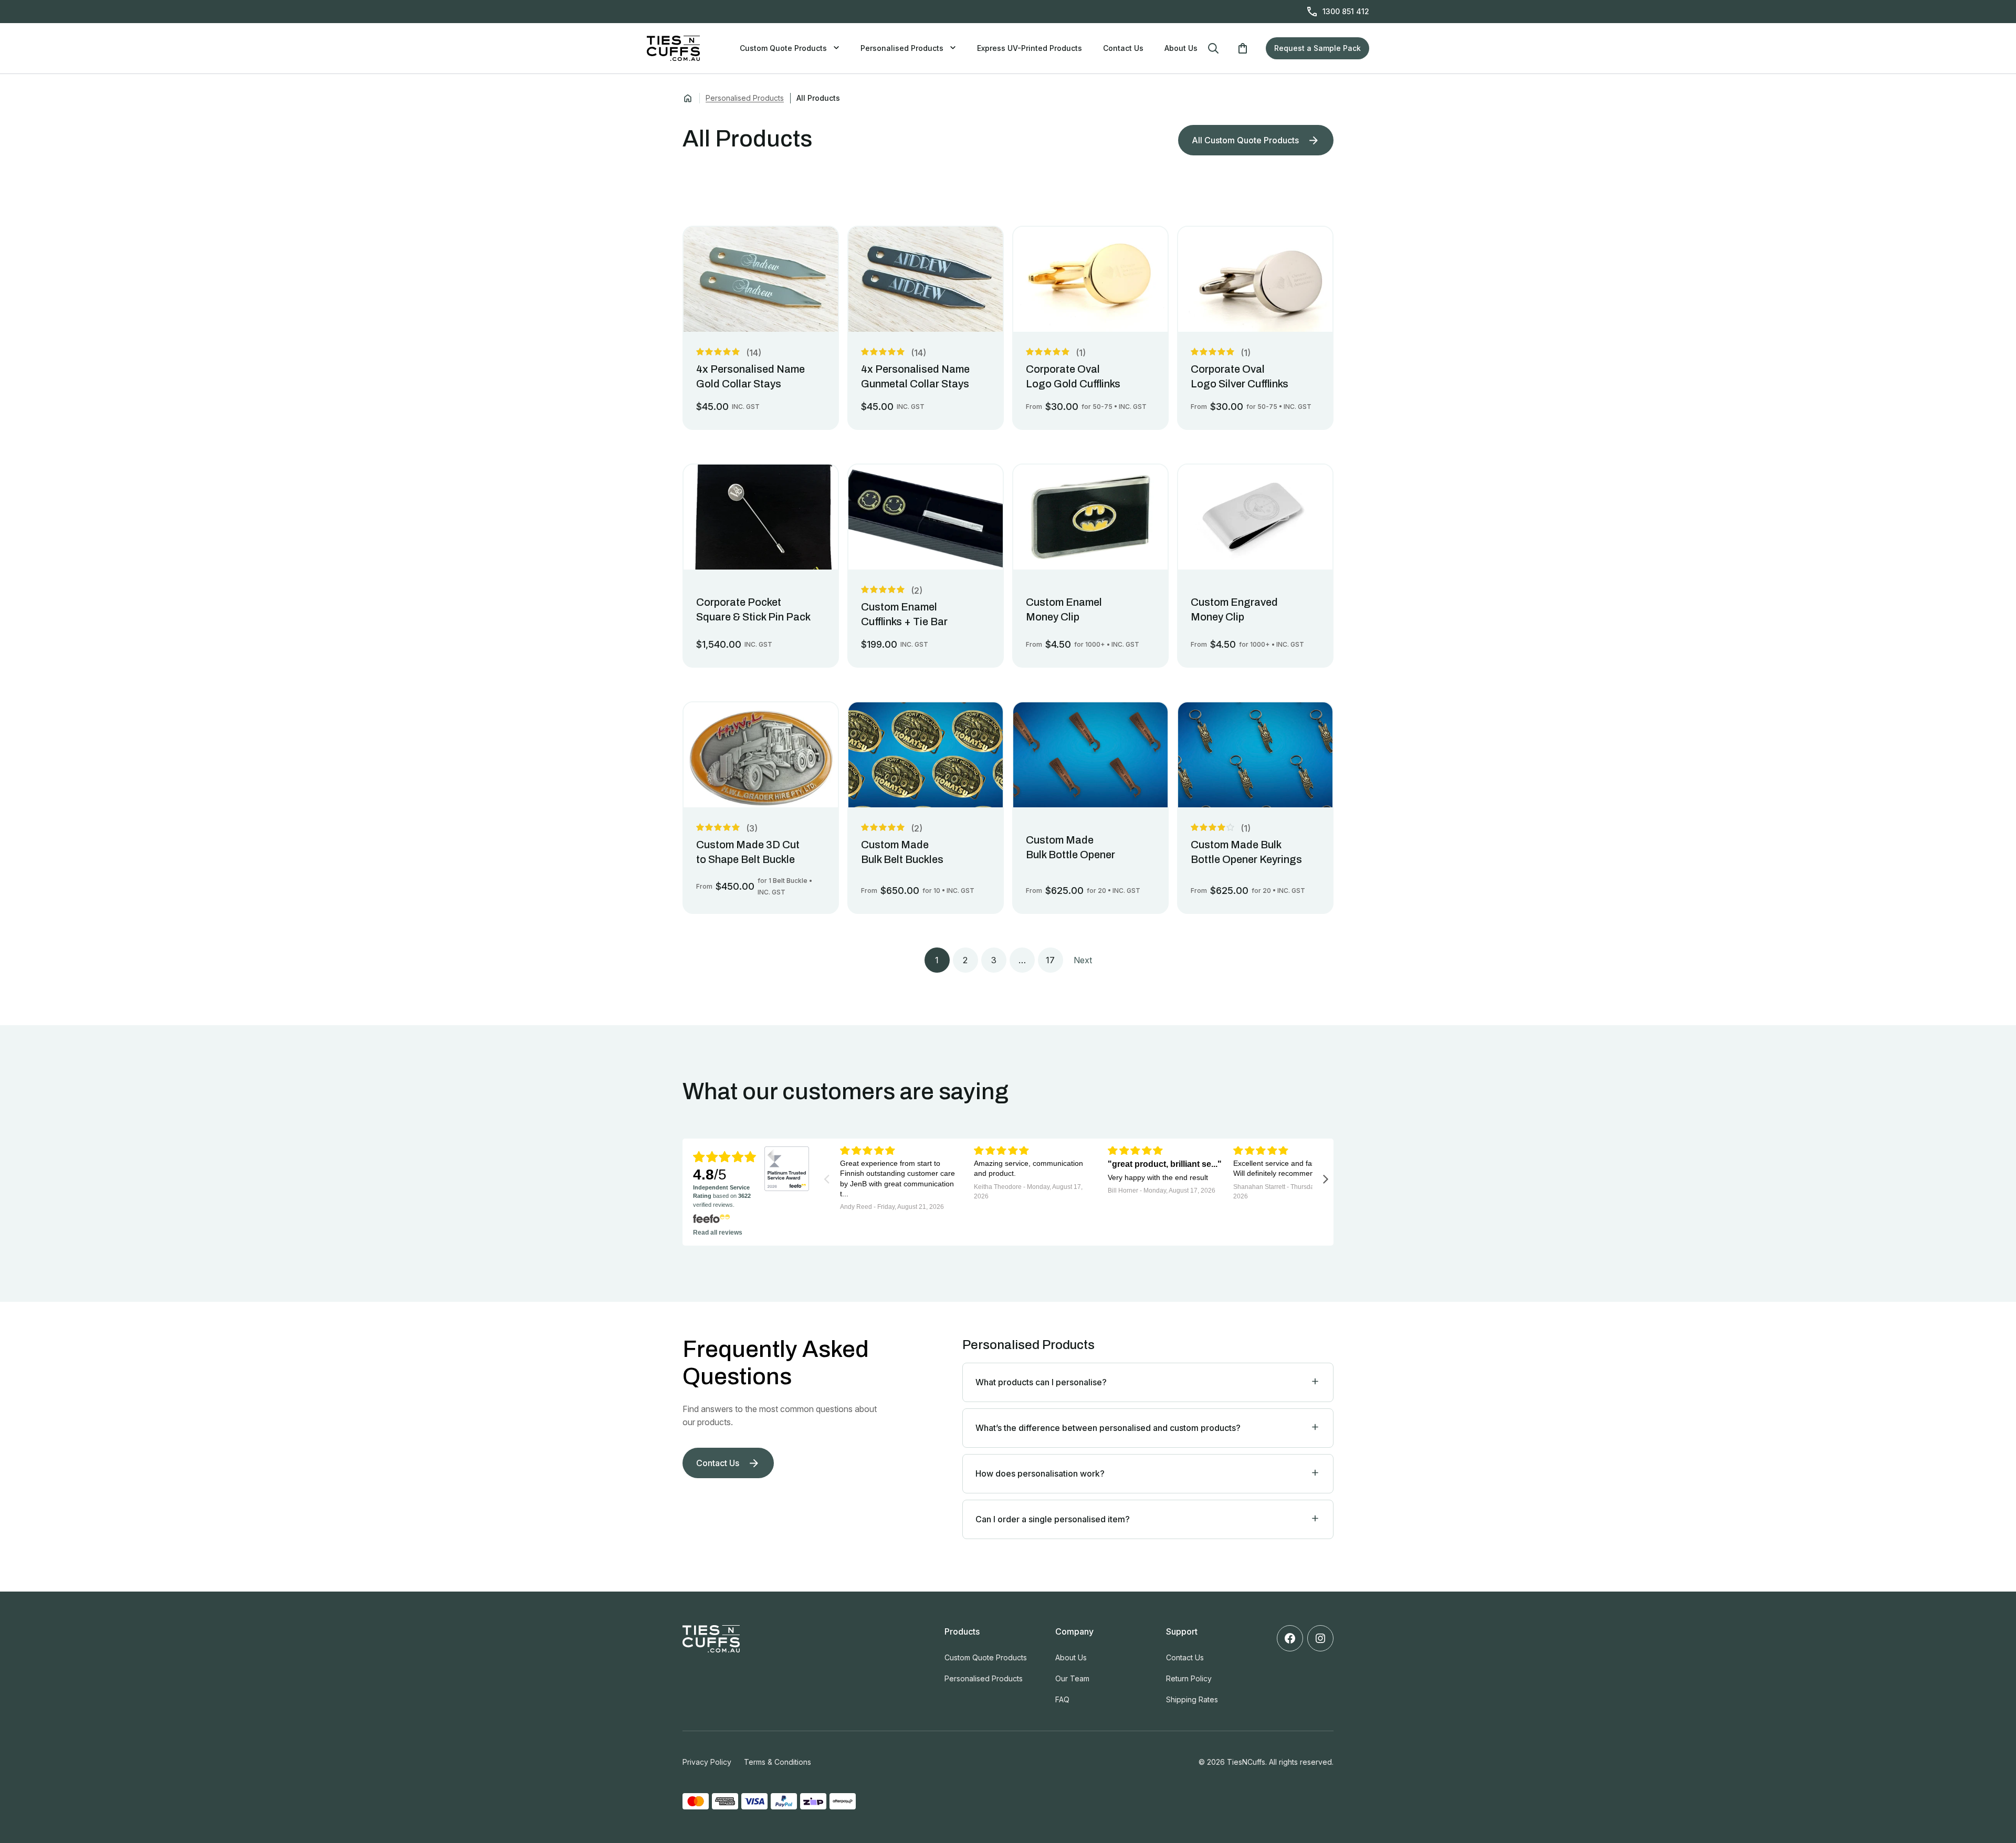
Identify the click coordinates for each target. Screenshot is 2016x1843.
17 (1050, 960)
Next (1083, 960)
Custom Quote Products (783, 48)
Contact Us (1123, 48)
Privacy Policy (707, 1762)
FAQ (1062, 1699)
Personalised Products (902, 48)
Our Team (1072, 1678)
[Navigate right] (1326, 1178)
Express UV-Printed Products (1030, 48)
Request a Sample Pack (1317, 48)
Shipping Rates (1192, 1699)
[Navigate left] (827, 1178)
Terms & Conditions (778, 1762)
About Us (1181, 48)
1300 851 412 (1346, 11)
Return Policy (1189, 1678)
